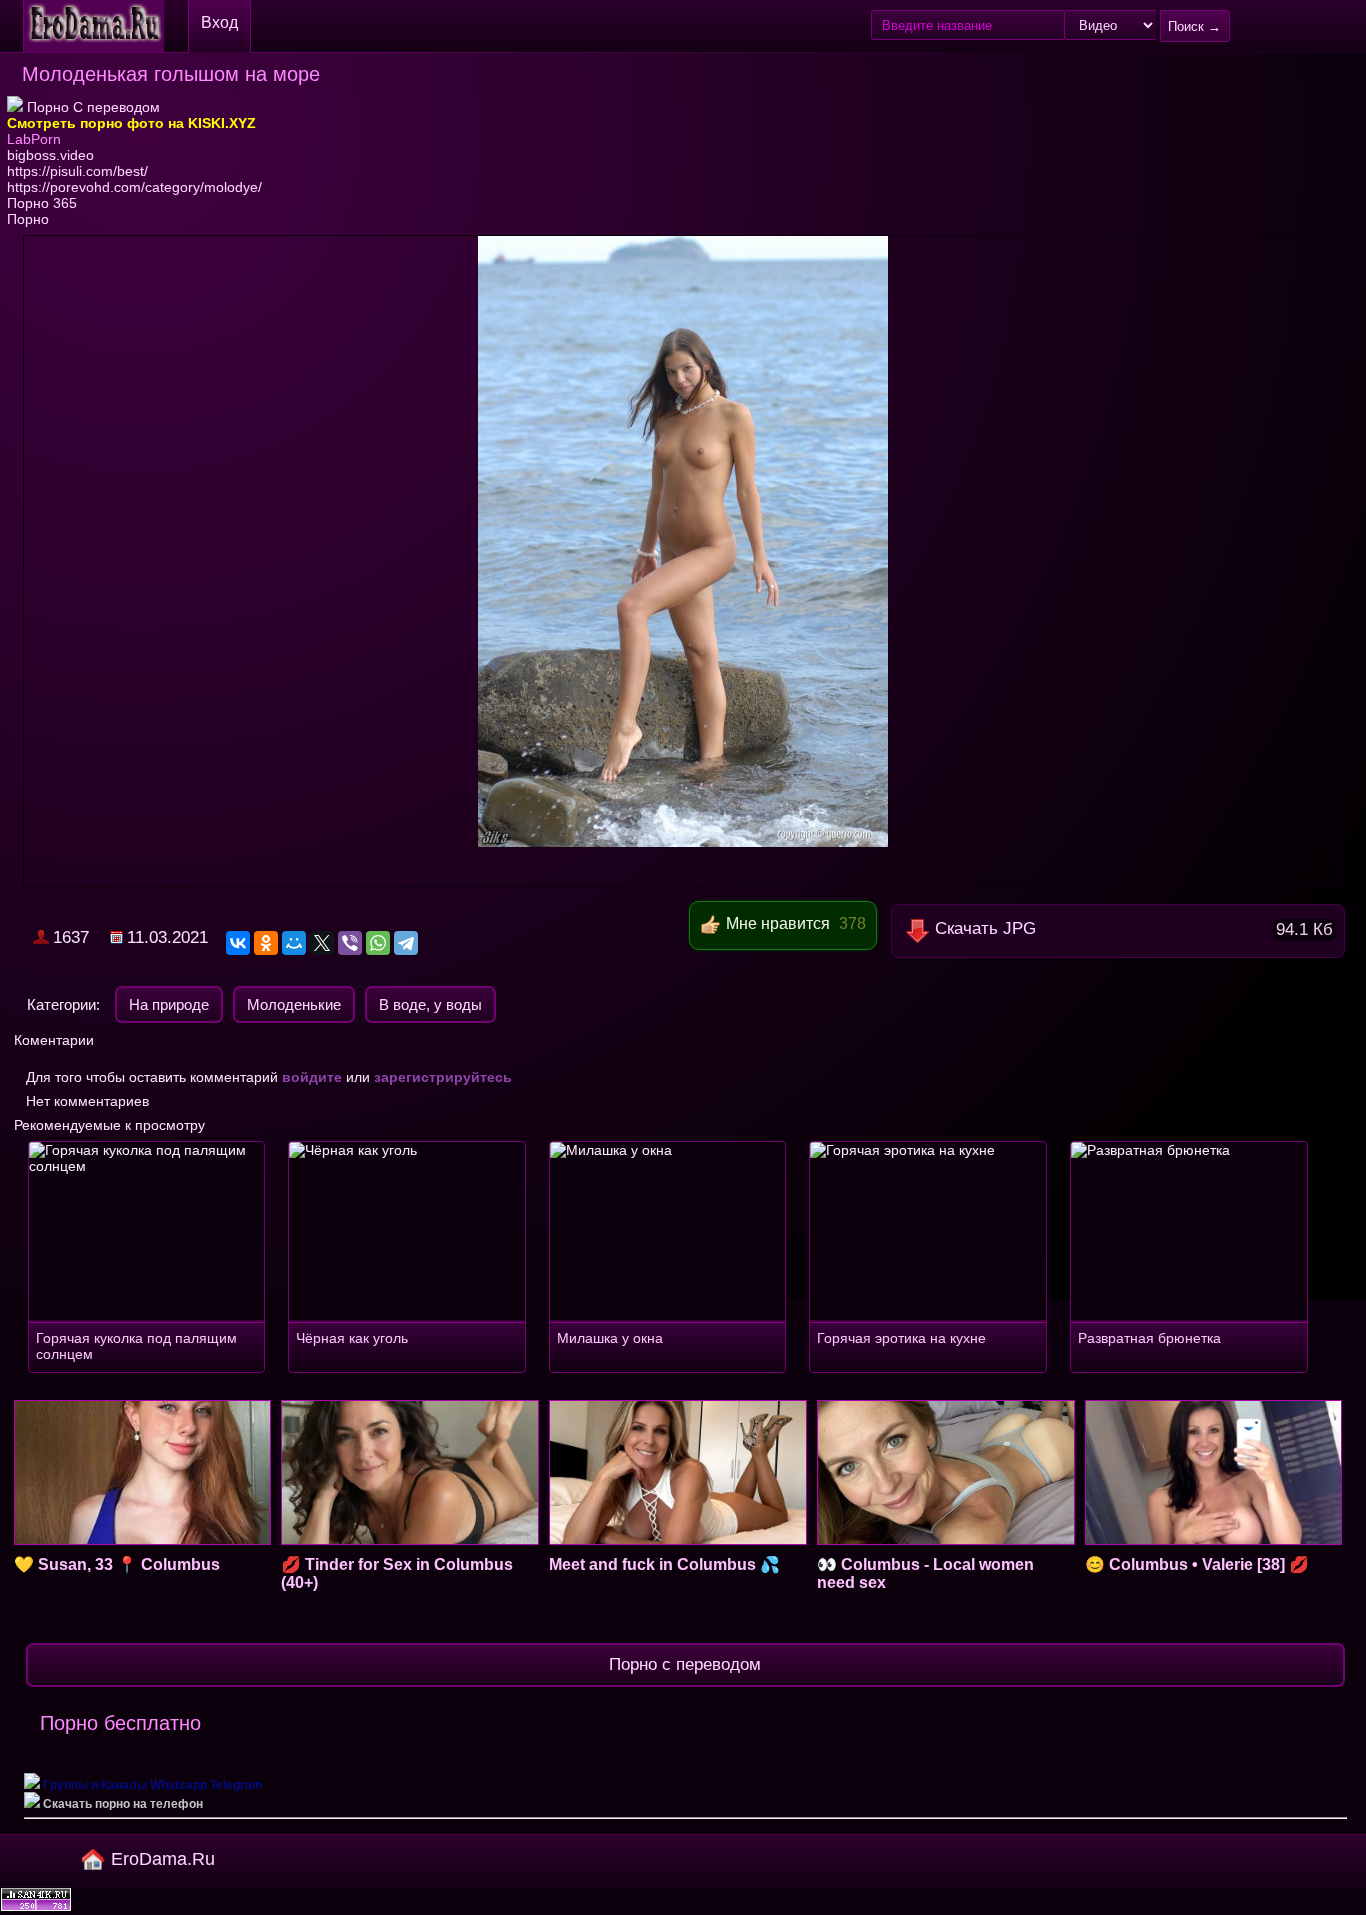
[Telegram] (406, 943)
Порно (28, 219)
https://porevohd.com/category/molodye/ (134, 187)
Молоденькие (294, 1004)
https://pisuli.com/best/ (77, 171)
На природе (169, 1004)
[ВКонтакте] (238, 943)
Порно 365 (42, 203)
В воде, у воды (430, 1004)
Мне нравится (778, 923)
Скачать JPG (1134, 929)
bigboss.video (50, 155)
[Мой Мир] (294, 943)
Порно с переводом (685, 1664)
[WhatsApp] (378, 943)
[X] (322, 943)
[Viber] (350, 943)
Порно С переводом (91, 107)
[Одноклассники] (266, 943)
